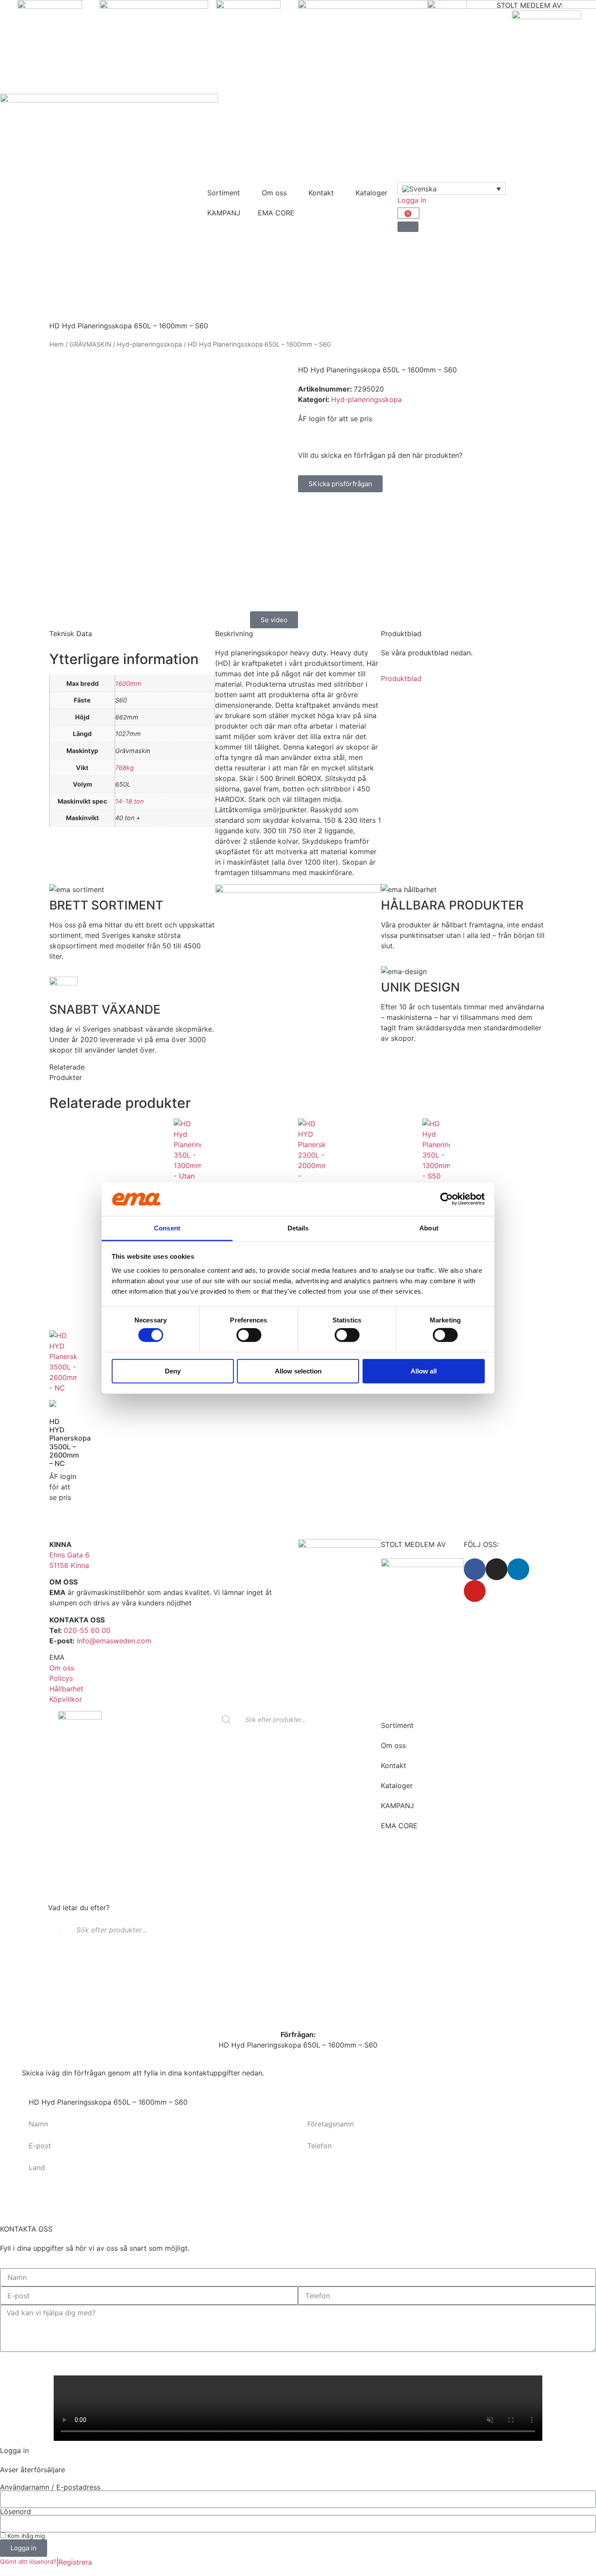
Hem (57, 344)
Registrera (75, 2562)
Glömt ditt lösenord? (28, 2562)
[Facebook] (475, 1569)
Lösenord (15, 2511)
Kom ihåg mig (25, 2536)
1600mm (128, 683)
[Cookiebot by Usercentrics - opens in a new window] (447, 1199)
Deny (173, 1371)
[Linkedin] (518, 1569)
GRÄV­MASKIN (90, 344)
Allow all (424, 1371)
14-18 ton (129, 801)
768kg (125, 768)
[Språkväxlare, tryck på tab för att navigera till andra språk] (452, 189)
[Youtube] (475, 1591)
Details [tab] (298, 1228)
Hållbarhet (66, 1689)
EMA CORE (276, 213)
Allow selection (298, 1371)
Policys (61, 1678)
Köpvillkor (66, 1699)
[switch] (249, 1335)
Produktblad (401, 678)
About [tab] (429, 1228)
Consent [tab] (167, 1228)
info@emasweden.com (114, 1641)
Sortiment (224, 193)
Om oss (274, 193)
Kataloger (372, 193)
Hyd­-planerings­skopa (149, 344)
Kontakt (321, 193)
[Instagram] (497, 1569)
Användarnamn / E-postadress (50, 2487)
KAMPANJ (224, 213)
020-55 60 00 (87, 1630)
